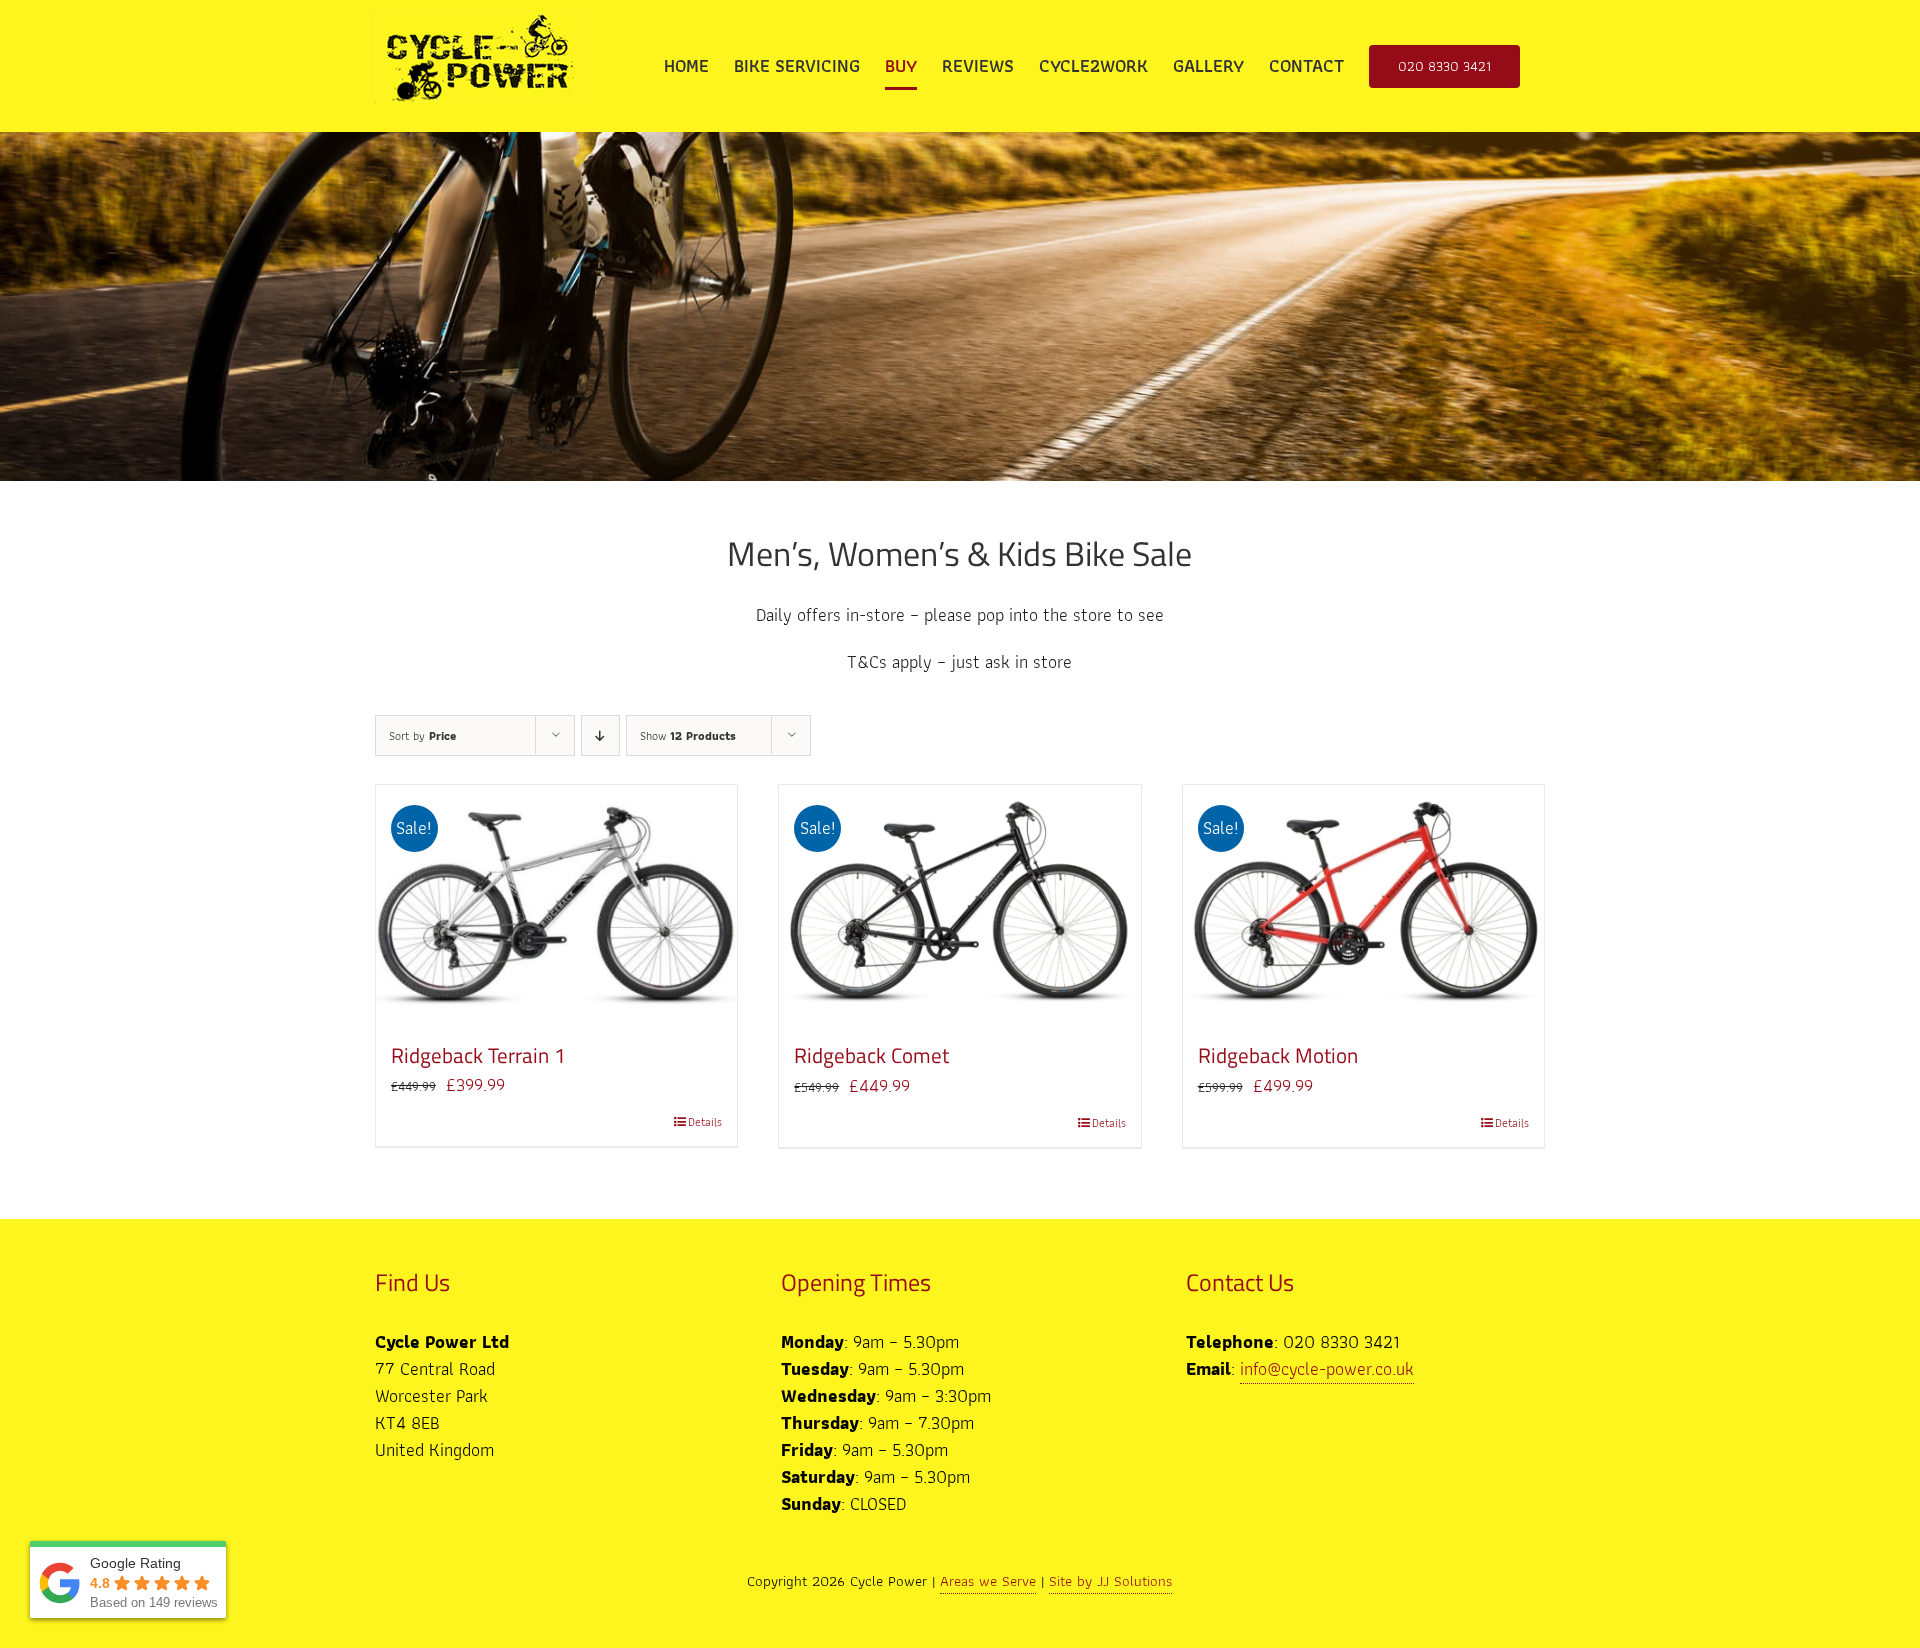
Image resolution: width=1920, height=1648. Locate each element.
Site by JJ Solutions (1110, 1581)
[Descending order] (600, 735)
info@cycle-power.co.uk (1327, 1368)
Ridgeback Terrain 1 (478, 1055)
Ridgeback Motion (1278, 1055)
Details (705, 1122)
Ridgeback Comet (871, 1055)
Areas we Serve (988, 1581)
